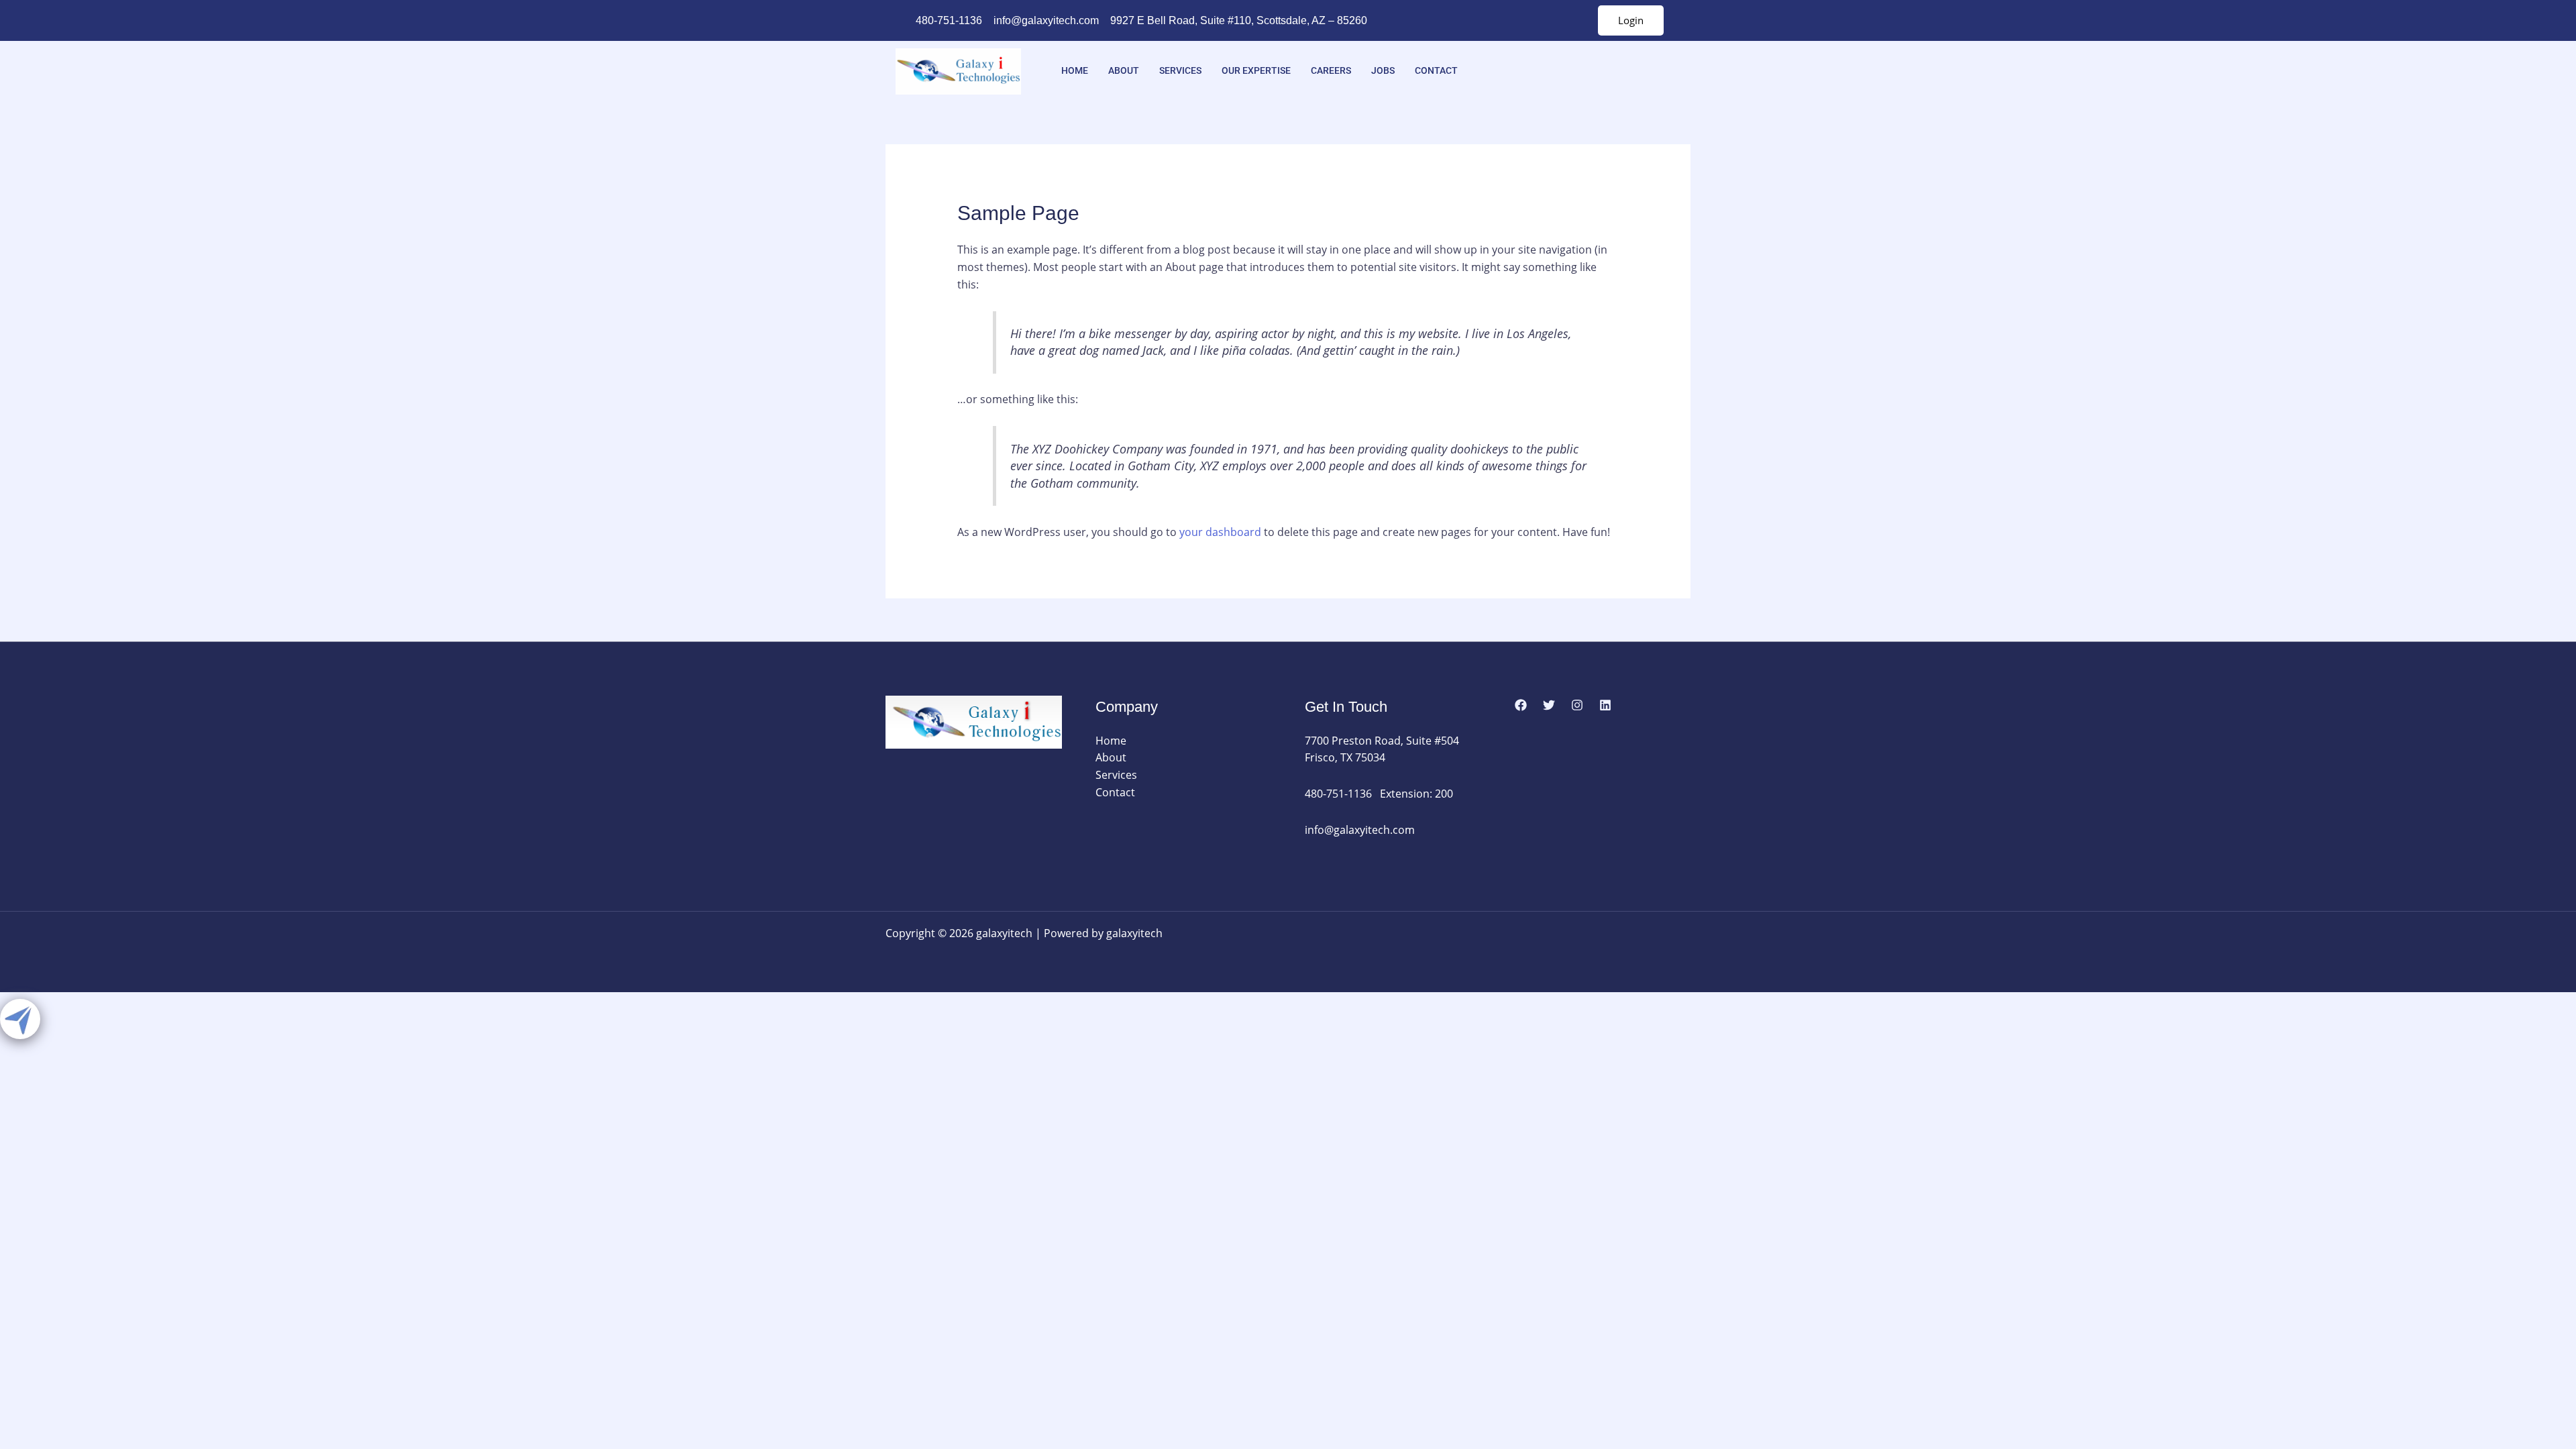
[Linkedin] (1605, 705)
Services (1180, 70)
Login (1631, 20)
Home (1075, 70)
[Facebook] (1521, 705)
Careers (1331, 70)
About (1124, 70)
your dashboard (1220, 532)
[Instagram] (1577, 705)
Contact (1436, 70)
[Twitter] (1549, 705)
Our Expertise (1256, 70)
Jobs (1383, 70)
